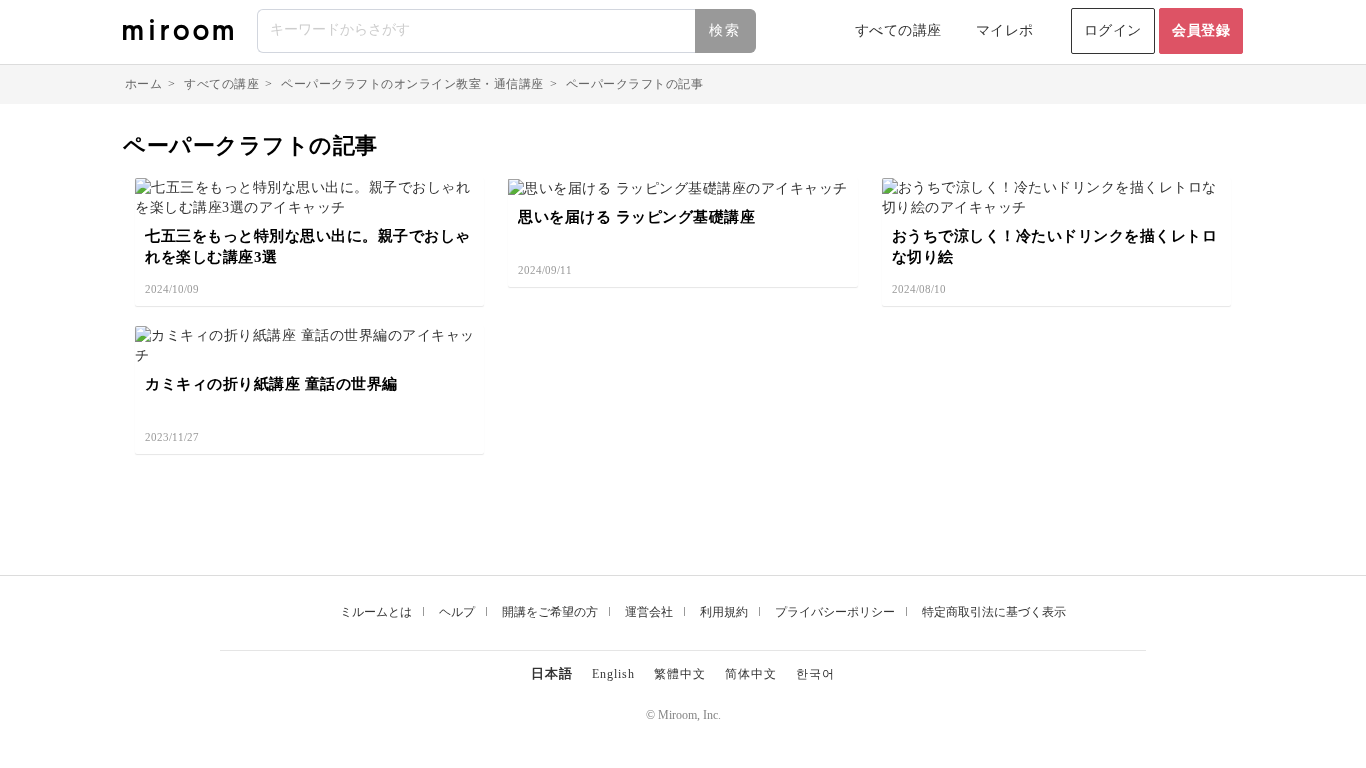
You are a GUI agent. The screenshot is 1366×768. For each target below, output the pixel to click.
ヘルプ (457, 612)
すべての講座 (898, 30)
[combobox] (507, 31)
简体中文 (751, 674)
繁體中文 (680, 674)
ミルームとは (376, 612)
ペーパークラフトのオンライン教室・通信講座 (412, 84)
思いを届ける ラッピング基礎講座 (636, 217)
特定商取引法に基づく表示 (994, 612)
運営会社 (649, 612)
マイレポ (1005, 30)
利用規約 (724, 612)
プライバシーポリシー (835, 612)
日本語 (552, 673)
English (613, 674)
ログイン (1113, 30)
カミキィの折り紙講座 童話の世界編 (271, 384)
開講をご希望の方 (550, 612)
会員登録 (1201, 30)
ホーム (144, 84)
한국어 (815, 674)
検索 (725, 30)
